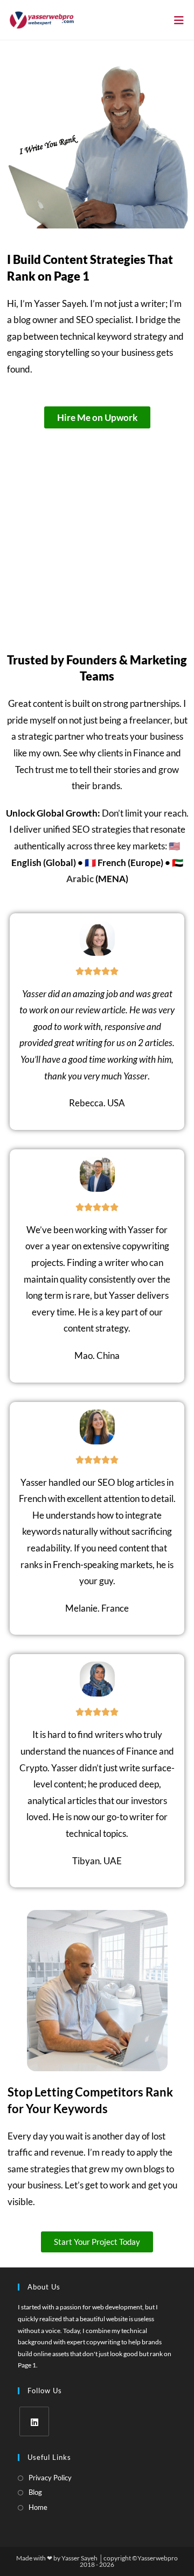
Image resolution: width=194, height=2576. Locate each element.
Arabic (80, 879)
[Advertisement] (97, 531)
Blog (35, 2492)
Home (38, 2507)
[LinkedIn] (34, 2421)
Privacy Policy (50, 2478)
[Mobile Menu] (179, 20)
